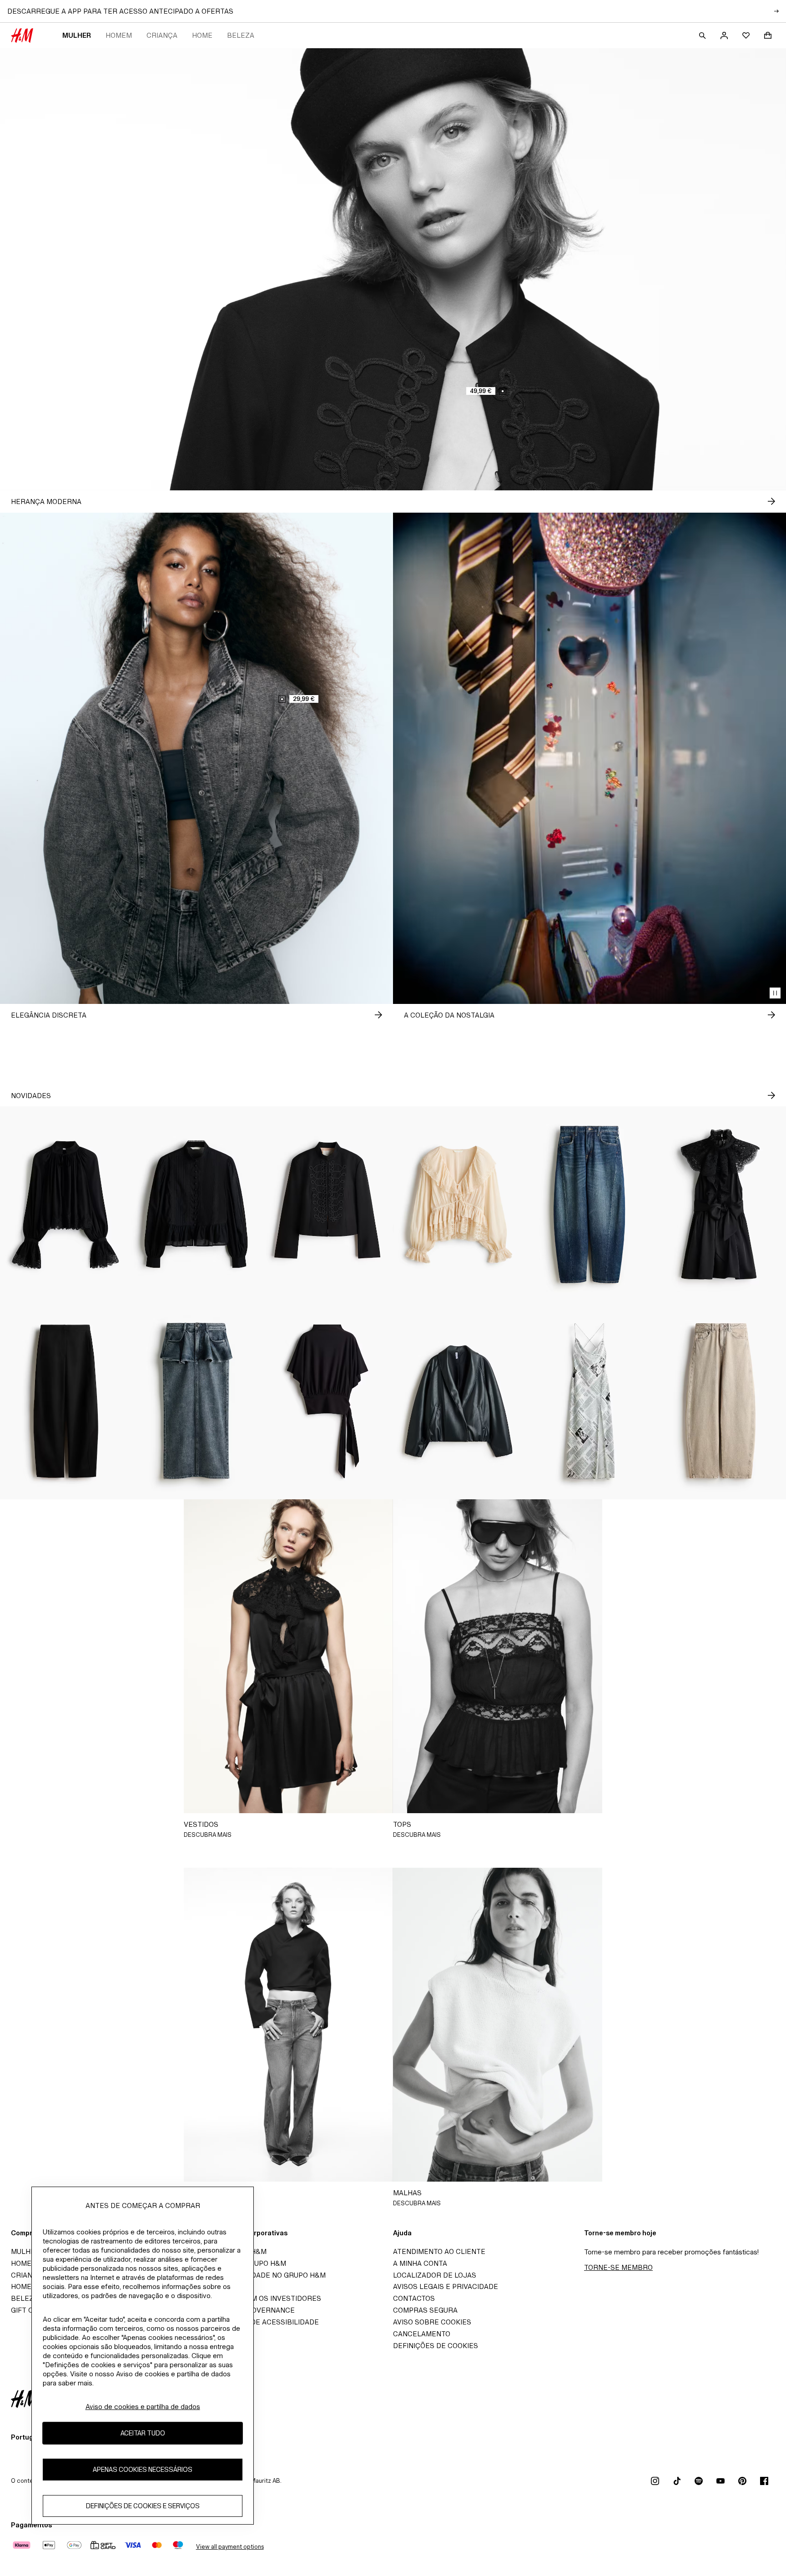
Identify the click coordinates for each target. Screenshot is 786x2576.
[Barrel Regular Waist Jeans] (589, 1205)
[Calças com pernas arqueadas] (65, 1401)
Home (202, 35)
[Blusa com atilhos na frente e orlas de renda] (458, 1205)
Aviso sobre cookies (432, 2322)
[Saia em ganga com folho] (196, 1401)
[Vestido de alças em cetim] (589, 1401)
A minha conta (420, 2263)
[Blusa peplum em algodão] (196, 1205)
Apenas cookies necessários (143, 2469)
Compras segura (425, 2310)
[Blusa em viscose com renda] (65, 1205)
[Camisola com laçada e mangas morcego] (327, 1401)
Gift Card (29, 2310)
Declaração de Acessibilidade (260, 2322)
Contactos (414, 2298)
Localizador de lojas (435, 2275)
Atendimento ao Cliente (439, 2251)
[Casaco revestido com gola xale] (458, 1401)
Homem (119, 35)
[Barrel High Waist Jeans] (720, 1401)
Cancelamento (422, 2334)
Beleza (241, 35)
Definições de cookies (436, 2346)
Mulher (77, 35)
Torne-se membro (618, 2267)
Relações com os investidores (262, 2298)
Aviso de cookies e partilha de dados (143, 2407)
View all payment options (230, 2547)
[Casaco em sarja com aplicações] (327, 1205)
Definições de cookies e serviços (143, 2506)
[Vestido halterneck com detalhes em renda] (720, 1205)
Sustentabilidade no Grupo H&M (264, 2275)
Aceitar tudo (143, 2433)
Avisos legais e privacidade (446, 2286)
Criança (162, 35)
